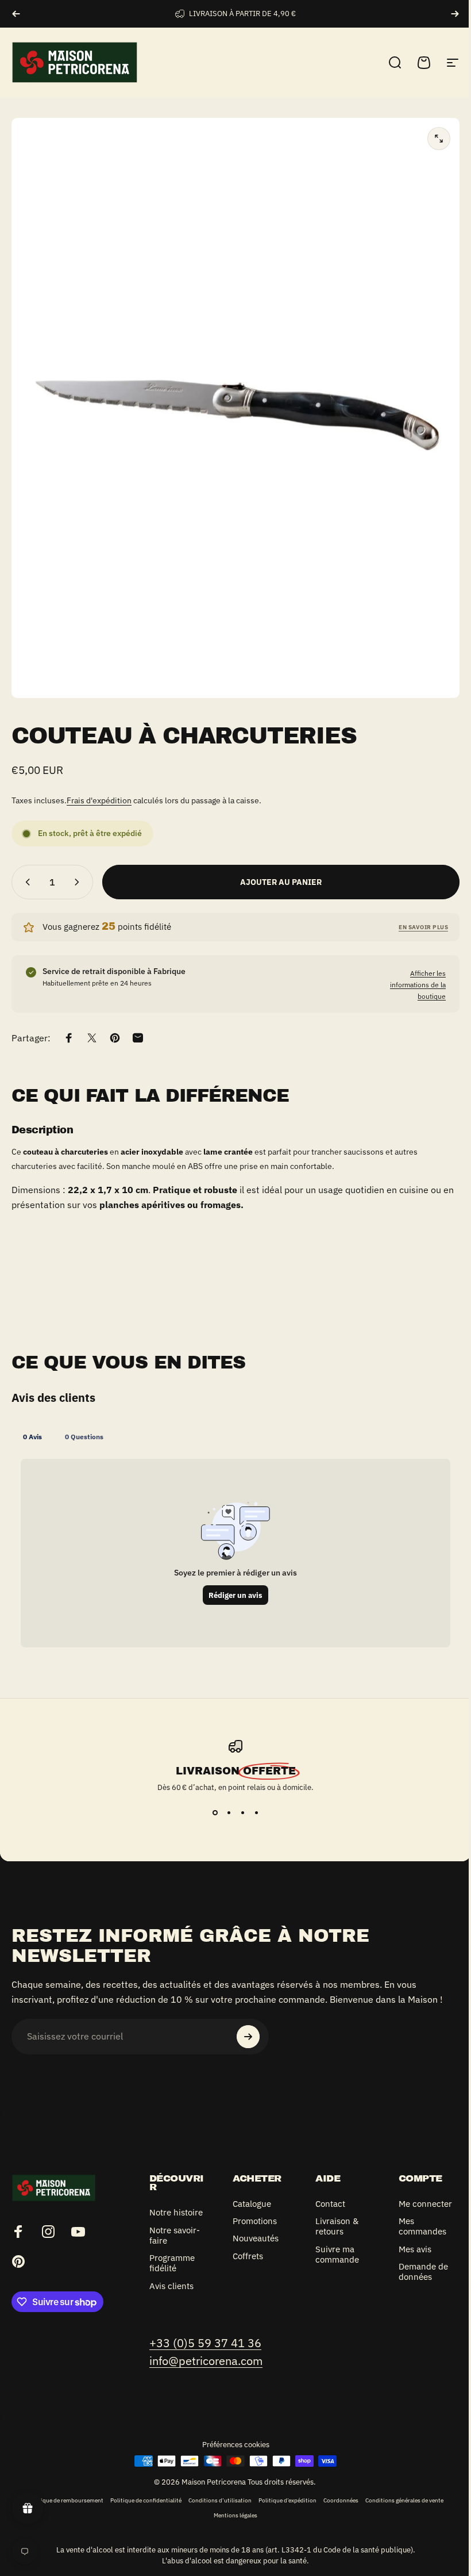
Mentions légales (231, 2525)
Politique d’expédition (283, 2510)
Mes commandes (416, 2237)
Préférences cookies (231, 2455)
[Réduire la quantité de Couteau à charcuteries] (25, 882)
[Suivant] (455, 14)
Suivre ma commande (333, 2255)
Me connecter (412, 2209)
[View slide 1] (211, 1813)
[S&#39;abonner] (248, 2037)
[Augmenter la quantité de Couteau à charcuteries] (79, 882)
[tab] (32, 1436)
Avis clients (171, 2297)
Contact (326, 2204)
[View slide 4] (252, 1813)
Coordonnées (336, 2510)
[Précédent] (16, 14)
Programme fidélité (172, 2274)
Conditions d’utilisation (215, 2510)
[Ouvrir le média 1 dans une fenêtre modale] (439, 139)
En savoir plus (423, 927)
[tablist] (235, 1436)
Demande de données (417, 2282)
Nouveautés (253, 2238)
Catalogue (250, 2204)
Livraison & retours (333, 2226)
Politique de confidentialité (141, 2510)
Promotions (252, 2221)
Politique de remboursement (61, 2510)
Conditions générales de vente (400, 2510)
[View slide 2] (225, 1813)
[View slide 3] (238, 1813)
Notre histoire (164, 2218)
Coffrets (246, 2256)
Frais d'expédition (99, 800)
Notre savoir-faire (175, 2246)
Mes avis (409, 2260)
